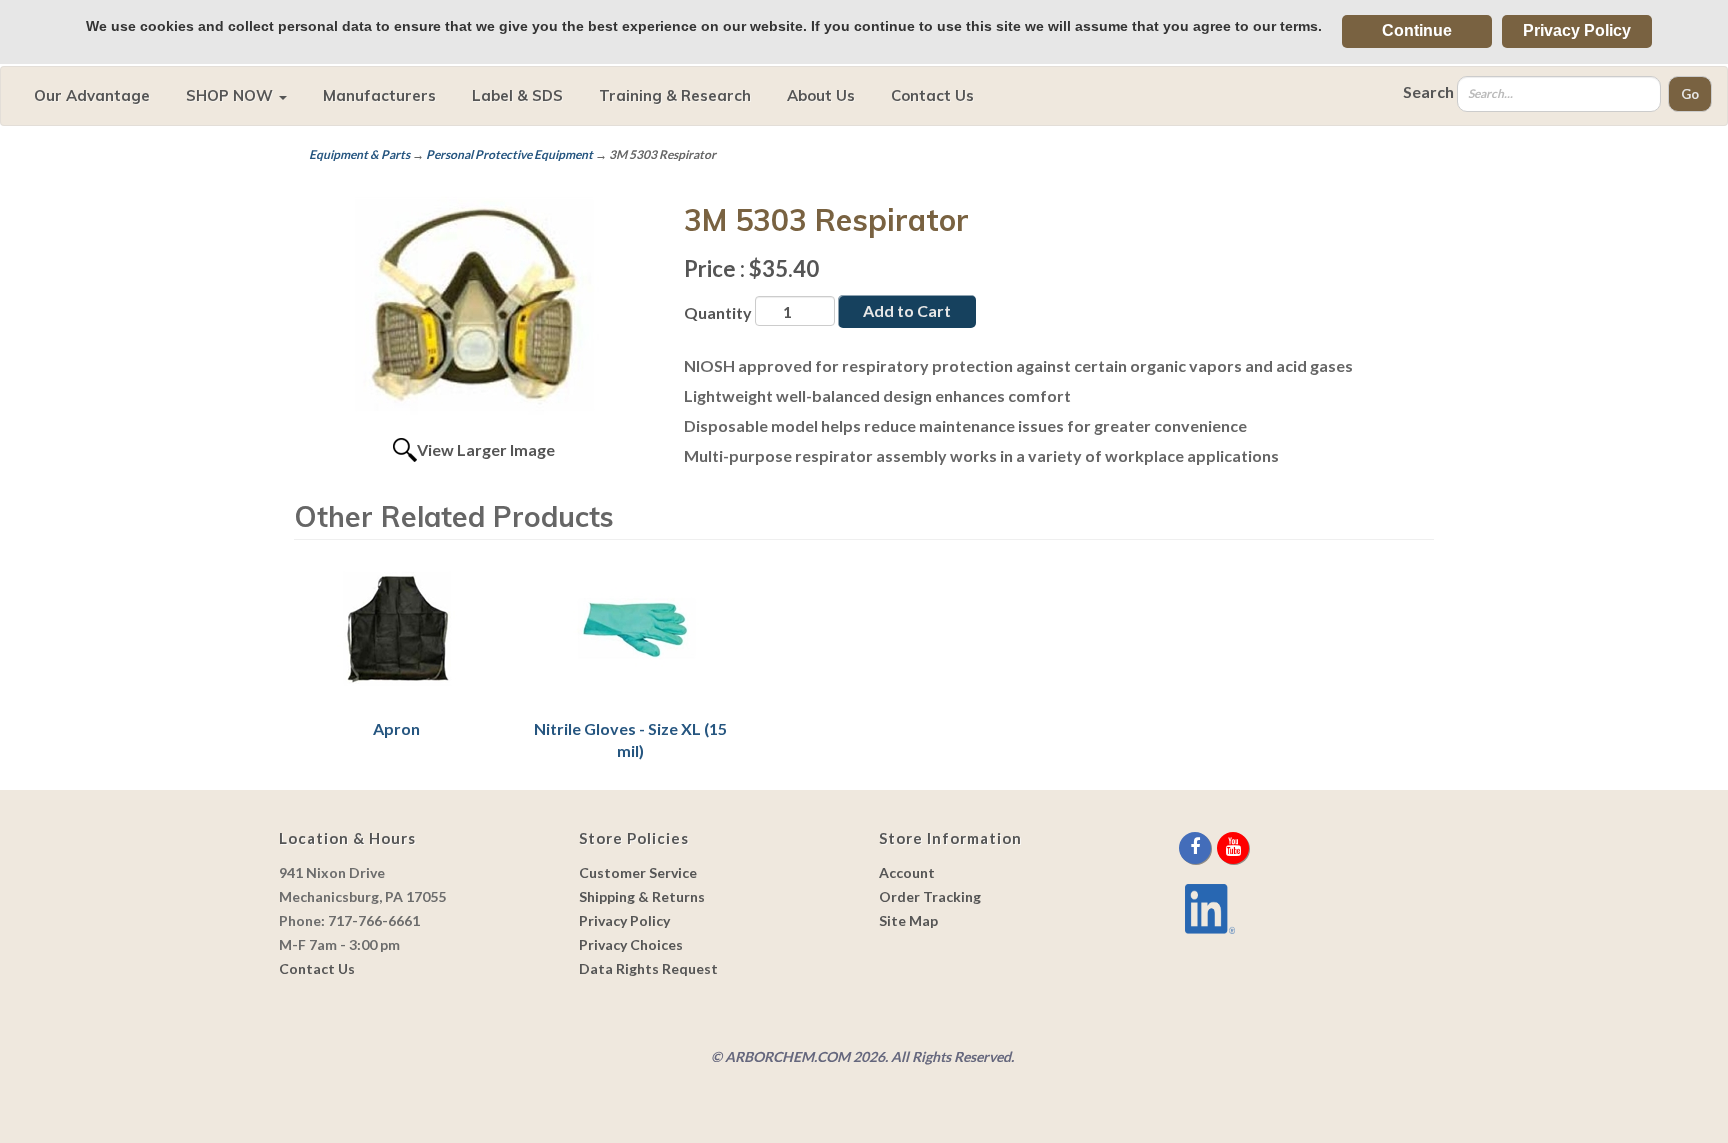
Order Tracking (930, 896)
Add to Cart (907, 310)
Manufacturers (379, 95)
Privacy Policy (1577, 30)
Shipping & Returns (642, 896)
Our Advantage (92, 95)
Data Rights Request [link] (648, 968)
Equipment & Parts (359, 154)
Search (1428, 91)
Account (907, 872)
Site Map (908, 920)
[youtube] (1233, 847)
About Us (821, 95)
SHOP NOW (231, 95)
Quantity (718, 312)
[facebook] (1196, 847)
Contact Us (932, 95)
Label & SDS (517, 95)
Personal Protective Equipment (509, 154)
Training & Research (675, 95)
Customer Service (638, 872)
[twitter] (1215, 847)
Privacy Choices (631, 944)
